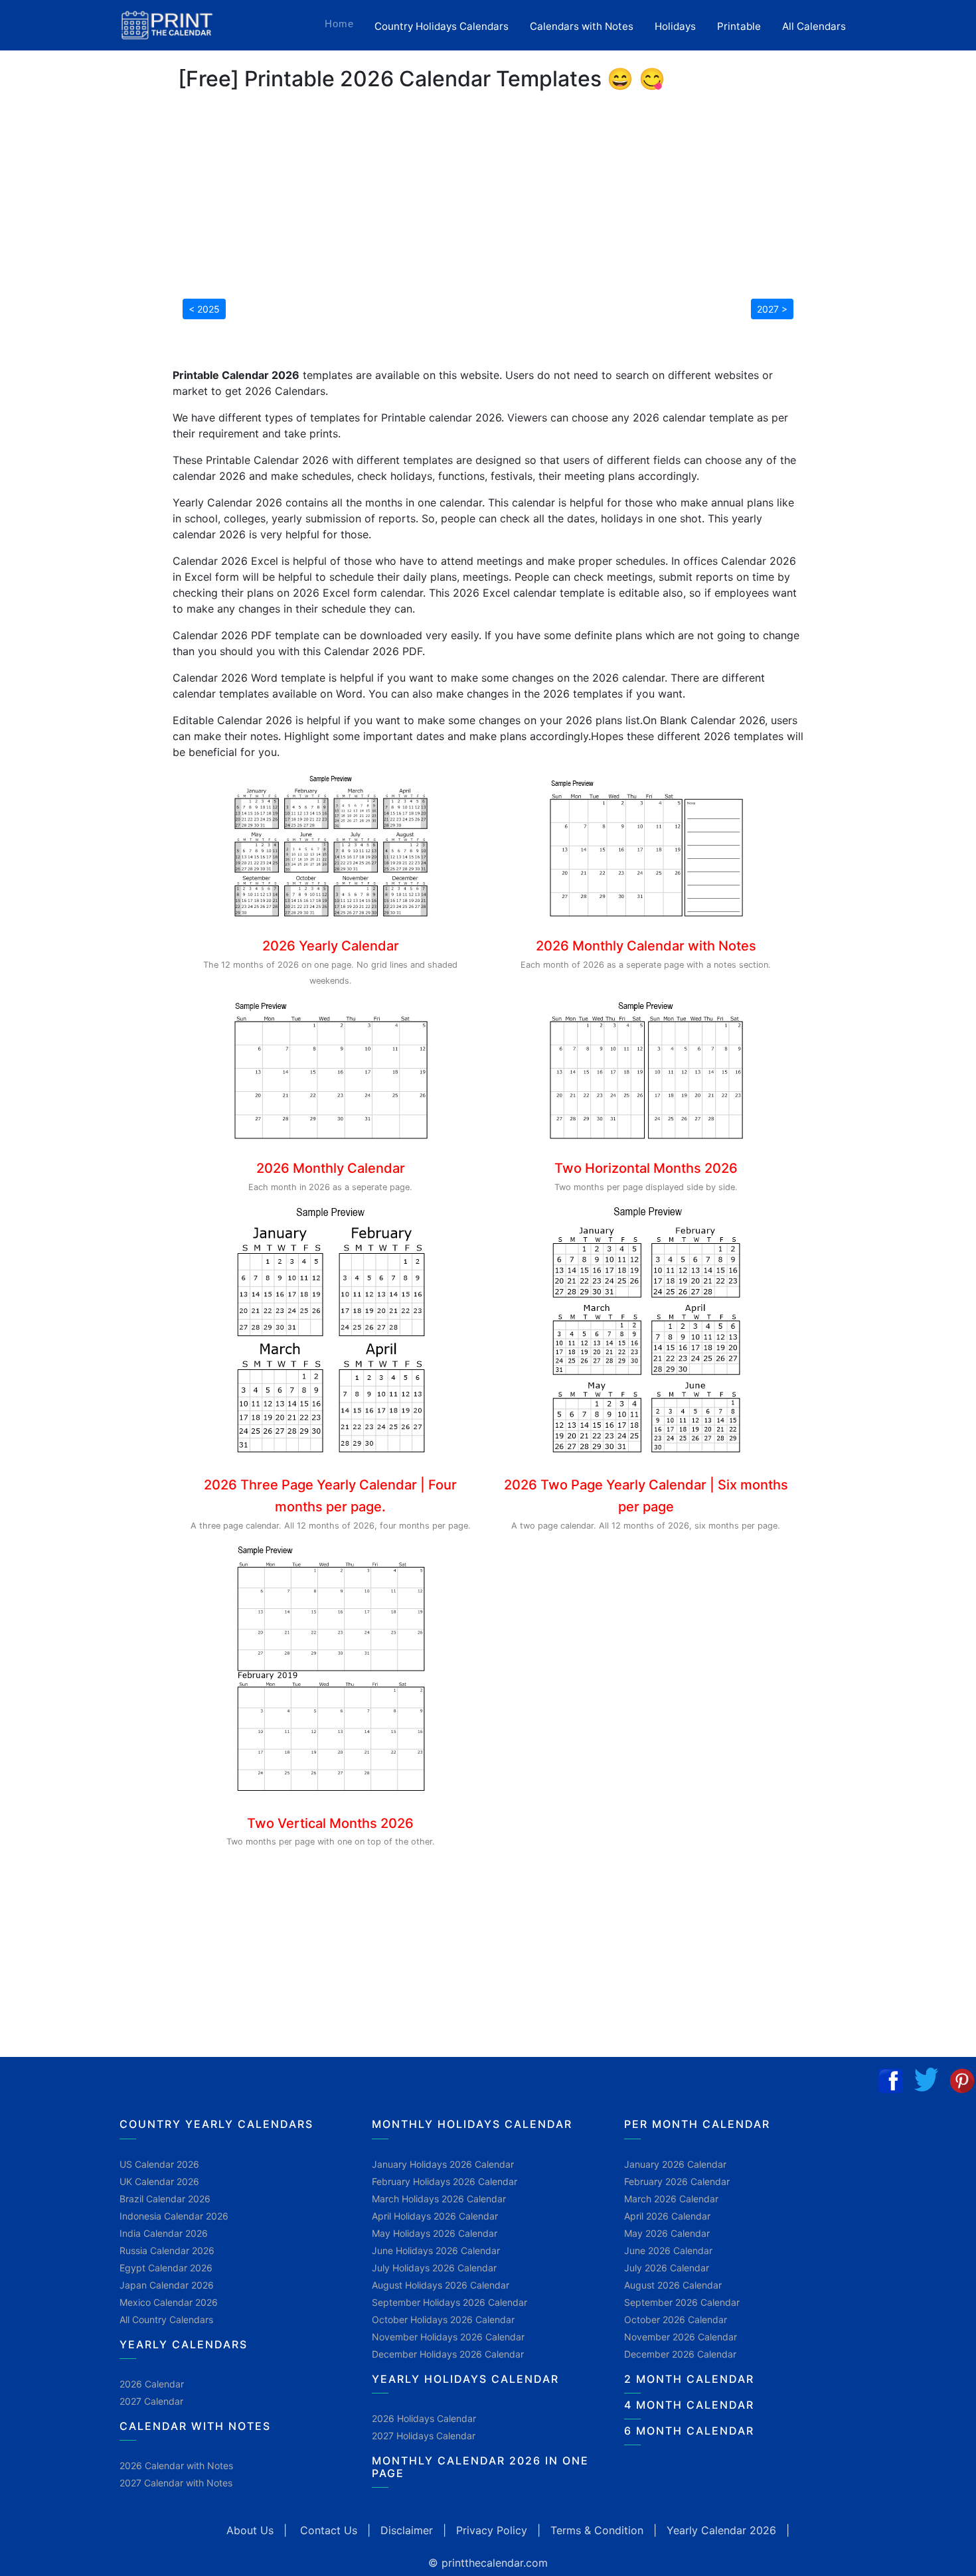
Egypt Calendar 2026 (166, 2268)
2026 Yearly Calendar (331, 946)
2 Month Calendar (689, 2379)
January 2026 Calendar (675, 2164)
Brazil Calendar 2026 (165, 2199)
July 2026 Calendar (667, 2268)
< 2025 (204, 309)
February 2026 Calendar (677, 2181)
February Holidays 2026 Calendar (445, 2181)
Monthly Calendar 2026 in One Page (480, 2467)
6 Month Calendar (689, 2431)
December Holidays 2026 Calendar (448, 2354)
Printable (739, 26)
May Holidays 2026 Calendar (435, 2233)
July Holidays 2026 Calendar (434, 2268)
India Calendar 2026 (164, 2233)
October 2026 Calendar (676, 2319)
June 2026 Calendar (668, 2250)
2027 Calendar (151, 2401)
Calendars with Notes (582, 26)
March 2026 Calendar (671, 2199)
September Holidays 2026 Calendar (449, 2302)
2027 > (772, 309)
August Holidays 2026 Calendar (441, 2285)
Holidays (675, 26)
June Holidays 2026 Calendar (436, 2250)
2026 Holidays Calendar (424, 2418)
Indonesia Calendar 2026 (174, 2216)
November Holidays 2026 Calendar (448, 2337)
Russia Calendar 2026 (167, 2250)
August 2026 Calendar (673, 2285)
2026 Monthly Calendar (331, 1168)
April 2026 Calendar (667, 2216)
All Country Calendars (166, 2319)
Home (344, 23)
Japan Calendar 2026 (167, 2285)
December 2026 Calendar (680, 2354)
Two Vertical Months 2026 (330, 1823)
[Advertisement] (76, 415)
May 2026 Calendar (667, 2233)
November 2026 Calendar (681, 2337)
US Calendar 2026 (159, 2164)
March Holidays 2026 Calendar (439, 2199)
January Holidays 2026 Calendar (443, 2164)
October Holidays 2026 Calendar (443, 2319)
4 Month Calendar (689, 2405)
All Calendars (814, 26)
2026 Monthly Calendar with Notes (646, 946)
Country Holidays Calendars (442, 26)
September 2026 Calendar (682, 2302)
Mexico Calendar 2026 (169, 2302)
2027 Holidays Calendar (424, 2436)
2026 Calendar (152, 2384)
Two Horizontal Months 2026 (646, 1168)
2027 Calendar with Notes (176, 2483)
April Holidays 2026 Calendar (435, 2216)
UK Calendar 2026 (159, 2181)
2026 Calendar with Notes (176, 2465)
